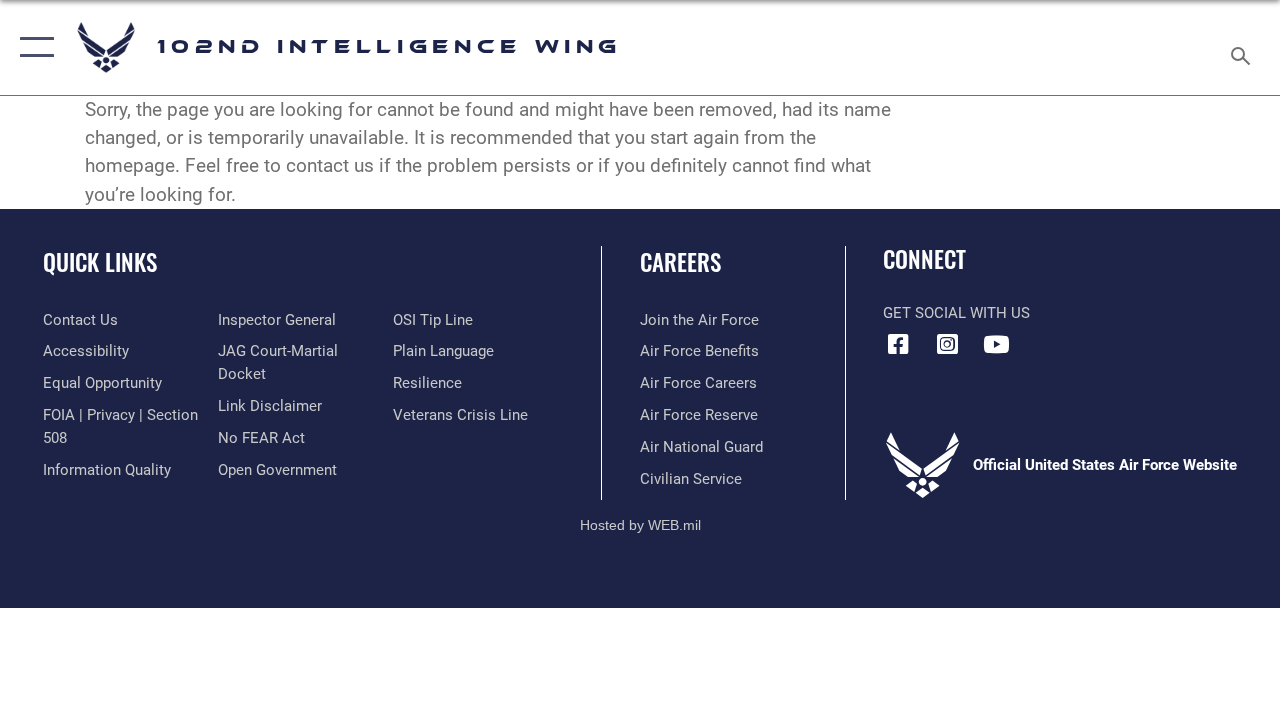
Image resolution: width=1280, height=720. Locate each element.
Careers (680, 262)
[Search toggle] (1244, 47)
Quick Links (100, 262)
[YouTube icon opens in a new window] (996, 344)
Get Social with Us (956, 313)
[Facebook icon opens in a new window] (898, 344)
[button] (32, 47)
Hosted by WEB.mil (640, 525)
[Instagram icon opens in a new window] (947, 344)
